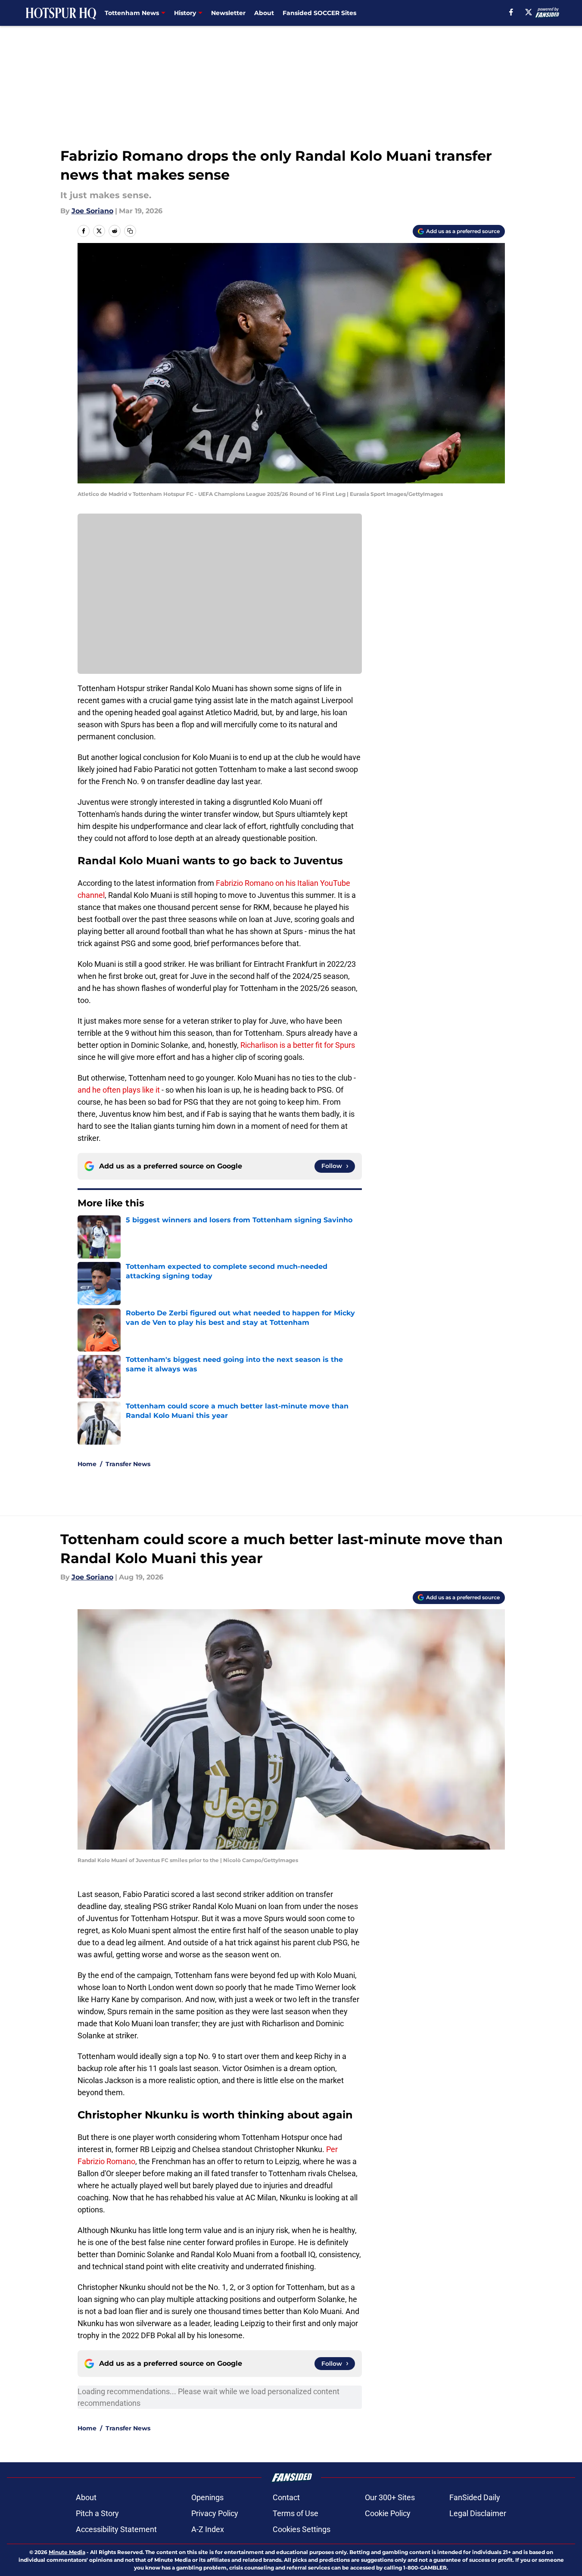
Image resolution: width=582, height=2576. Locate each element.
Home (87, 1464)
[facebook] (511, 12)
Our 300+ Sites (390, 2497)
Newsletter (228, 13)
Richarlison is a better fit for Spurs (298, 1045)
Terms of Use (296, 2513)
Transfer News (128, 1464)
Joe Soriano (92, 211)
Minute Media (67, 2552)
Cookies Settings (302, 2529)
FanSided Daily (475, 2497)
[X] (529, 12)
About (264, 13)
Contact (286, 2497)
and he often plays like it (120, 1090)
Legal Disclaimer (478, 2513)
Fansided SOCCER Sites (319, 13)
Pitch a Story (97, 2513)
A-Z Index (208, 2529)
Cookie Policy (388, 2513)
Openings (207, 2497)
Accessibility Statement (116, 2529)
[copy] (130, 231)
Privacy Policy (215, 2513)
